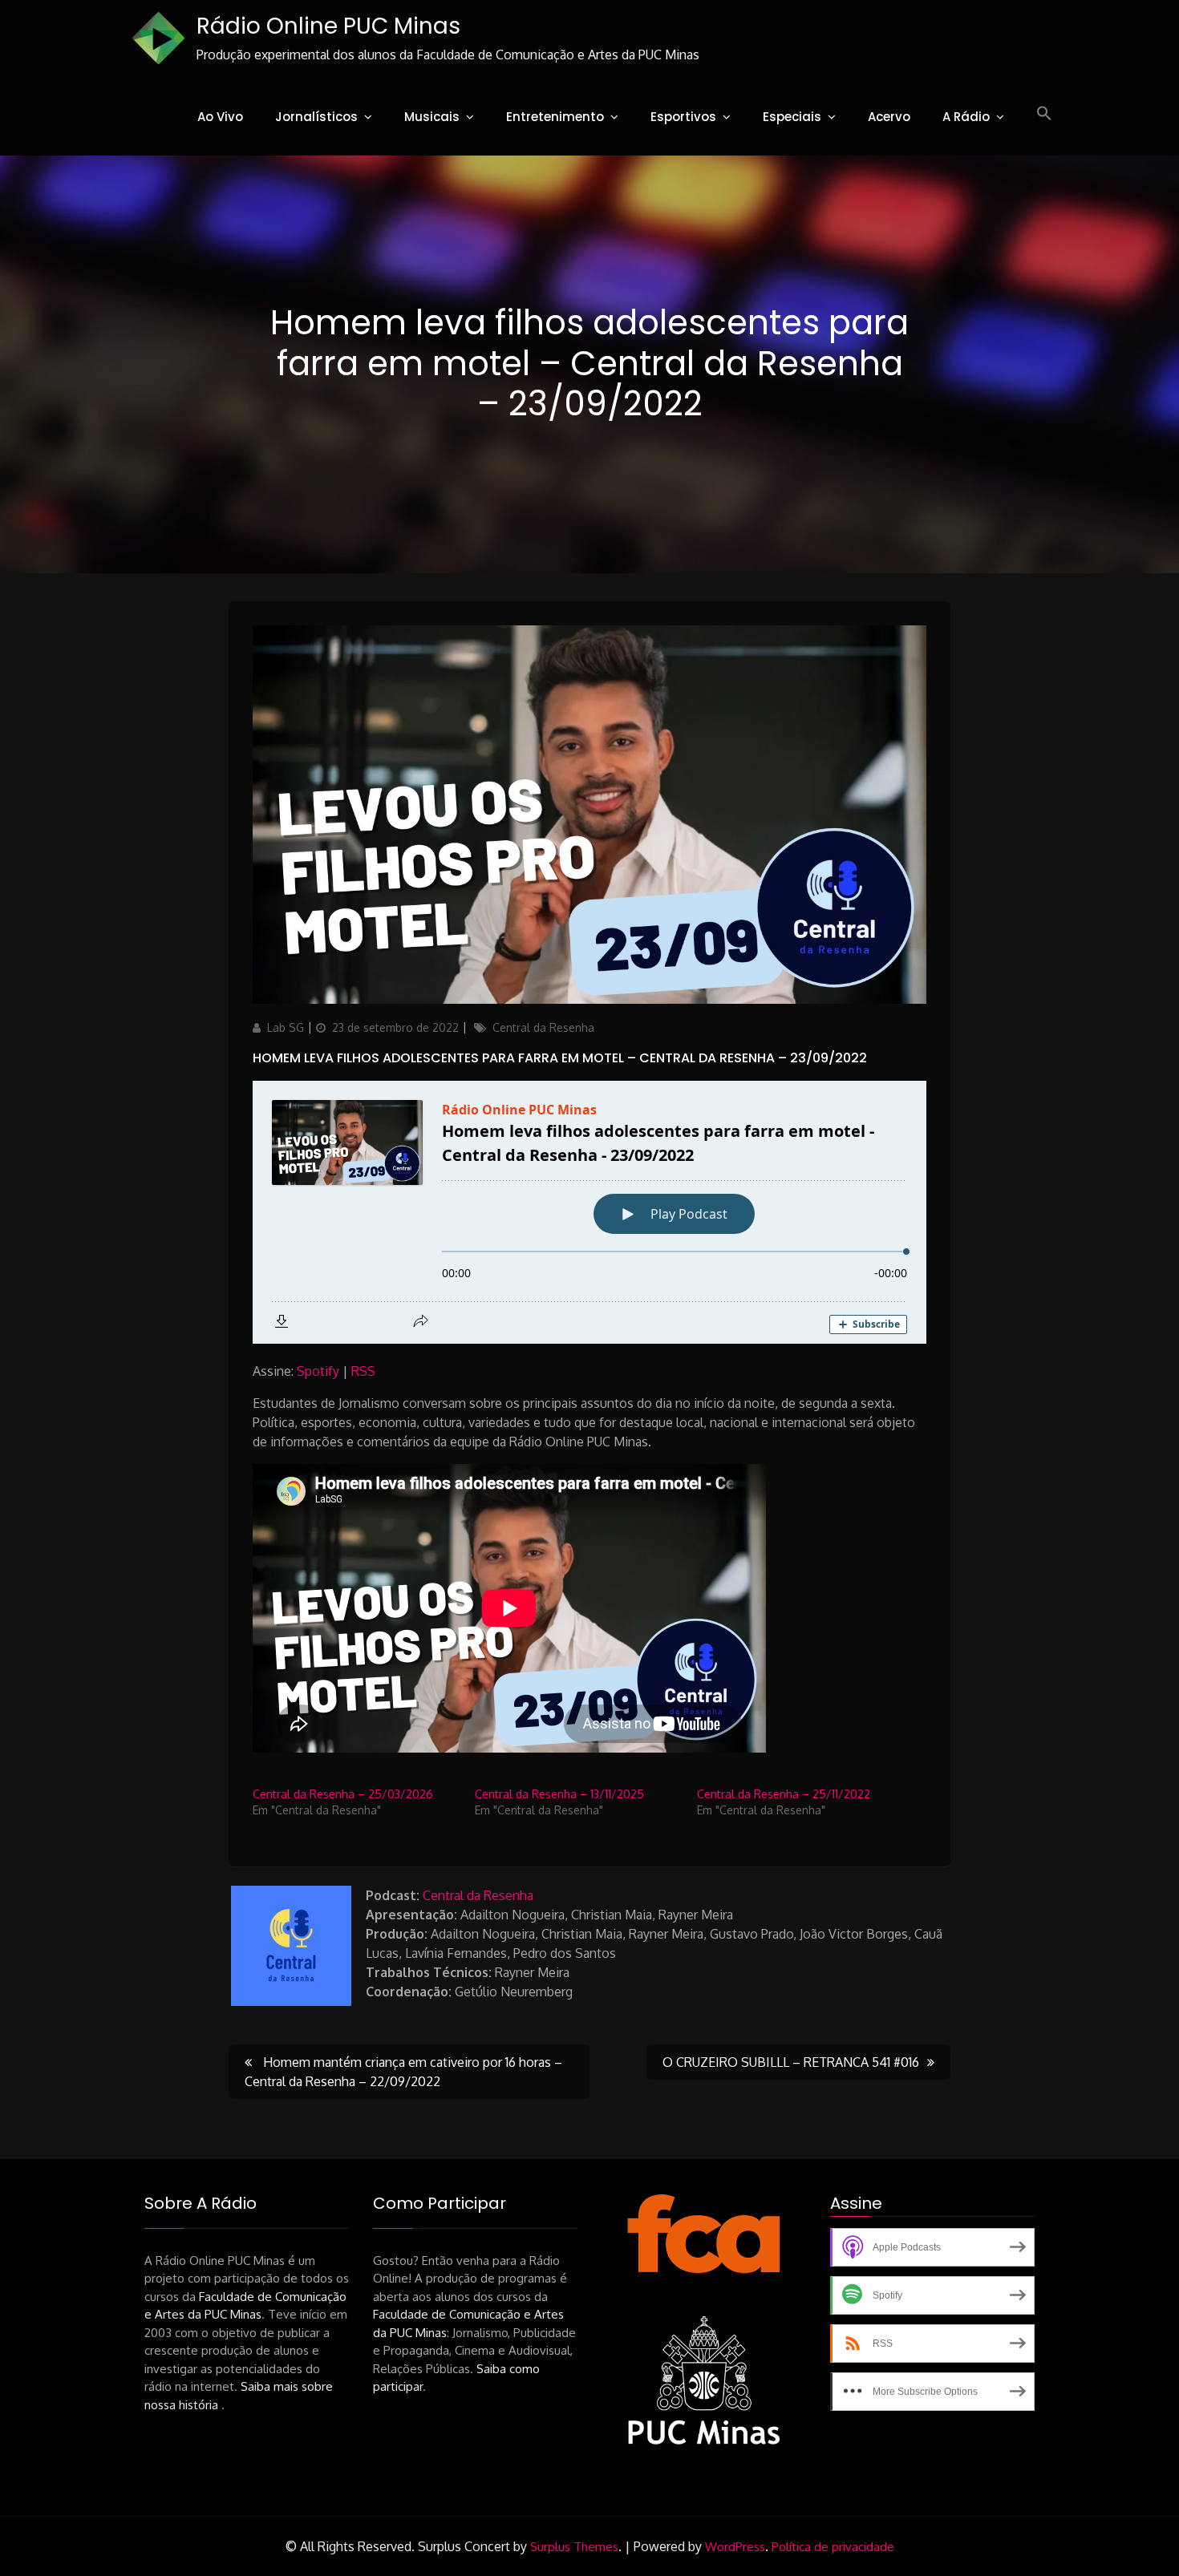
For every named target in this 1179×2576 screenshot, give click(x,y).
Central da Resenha (543, 1027)
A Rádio (966, 117)
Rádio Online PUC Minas (328, 26)
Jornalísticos (316, 117)
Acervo (889, 117)
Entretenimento (555, 117)
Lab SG (286, 1027)
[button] (1044, 114)
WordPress (735, 2547)
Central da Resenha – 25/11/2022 (784, 1794)
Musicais (432, 117)
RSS (363, 1371)
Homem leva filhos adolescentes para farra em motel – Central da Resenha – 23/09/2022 (560, 1058)
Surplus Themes (574, 2547)
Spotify (318, 1371)
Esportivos (683, 117)
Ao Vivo (220, 117)
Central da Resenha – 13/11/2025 (559, 1794)
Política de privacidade (833, 2547)
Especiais (792, 117)
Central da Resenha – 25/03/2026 (343, 1794)
